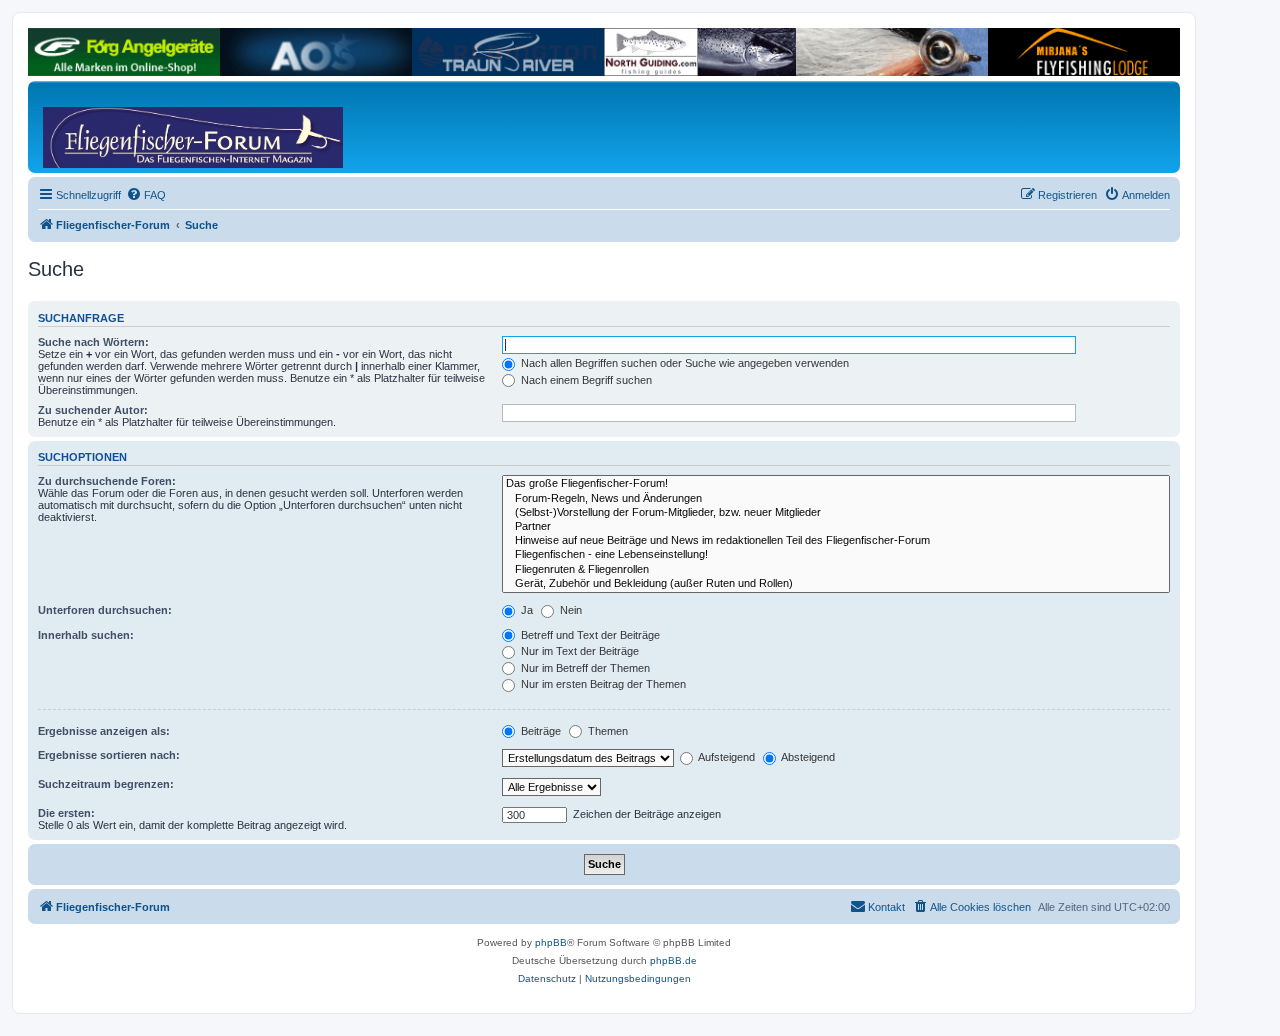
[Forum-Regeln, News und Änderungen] (836, 499)
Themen (606, 731)
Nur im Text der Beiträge (578, 651)
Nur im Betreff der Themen (584, 668)
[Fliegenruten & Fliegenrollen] (836, 570)
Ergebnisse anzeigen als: (104, 731)
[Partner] (836, 527)
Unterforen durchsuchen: (105, 610)
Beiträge (539, 731)
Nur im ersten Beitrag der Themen (602, 684)
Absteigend (807, 757)
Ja (525, 610)
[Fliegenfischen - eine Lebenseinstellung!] (836, 555)
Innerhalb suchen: (86, 635)
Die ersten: (66, 813)
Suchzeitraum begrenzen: (106, 784)
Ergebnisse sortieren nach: (109, 755)
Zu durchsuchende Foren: (107, 481)
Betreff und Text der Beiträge (589, 635)
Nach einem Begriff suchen (585, 380)
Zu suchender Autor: (93, 410)
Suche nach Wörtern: (93, 342)
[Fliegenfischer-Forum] (119, 127)
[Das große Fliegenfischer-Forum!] (836, 484)
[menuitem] (146, 195)
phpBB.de (673, 960)
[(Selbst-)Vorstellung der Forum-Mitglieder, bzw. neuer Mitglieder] (836, 513)
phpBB (551, 942)
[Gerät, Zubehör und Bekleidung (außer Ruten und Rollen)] (836, 584)
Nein (569, 610)
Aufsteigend (725, 757)
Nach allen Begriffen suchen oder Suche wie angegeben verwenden (683, 363)
